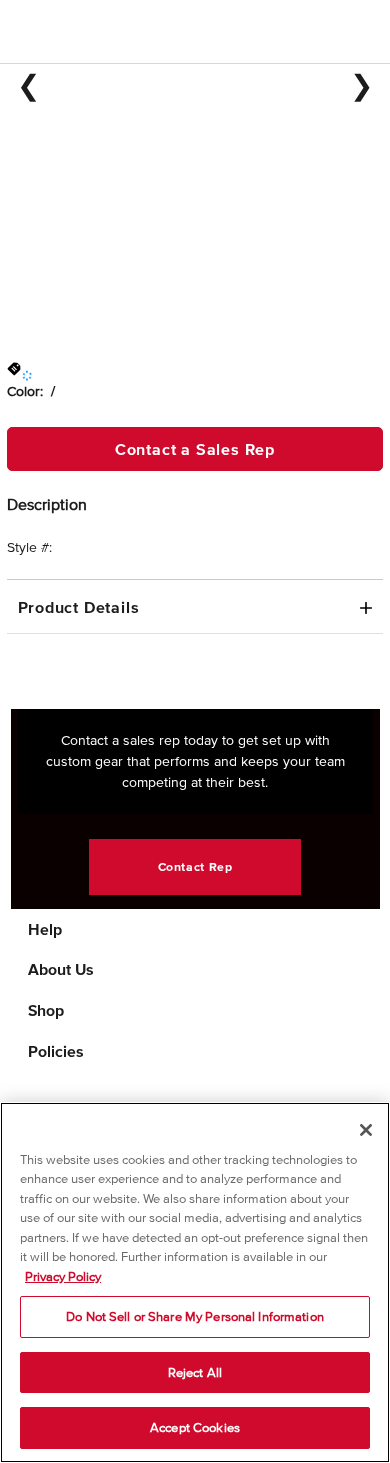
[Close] (366, 1130)
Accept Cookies (195, 1427)
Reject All (195, 1372)
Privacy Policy (63, 1276)
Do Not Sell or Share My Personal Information (195, 1316)
